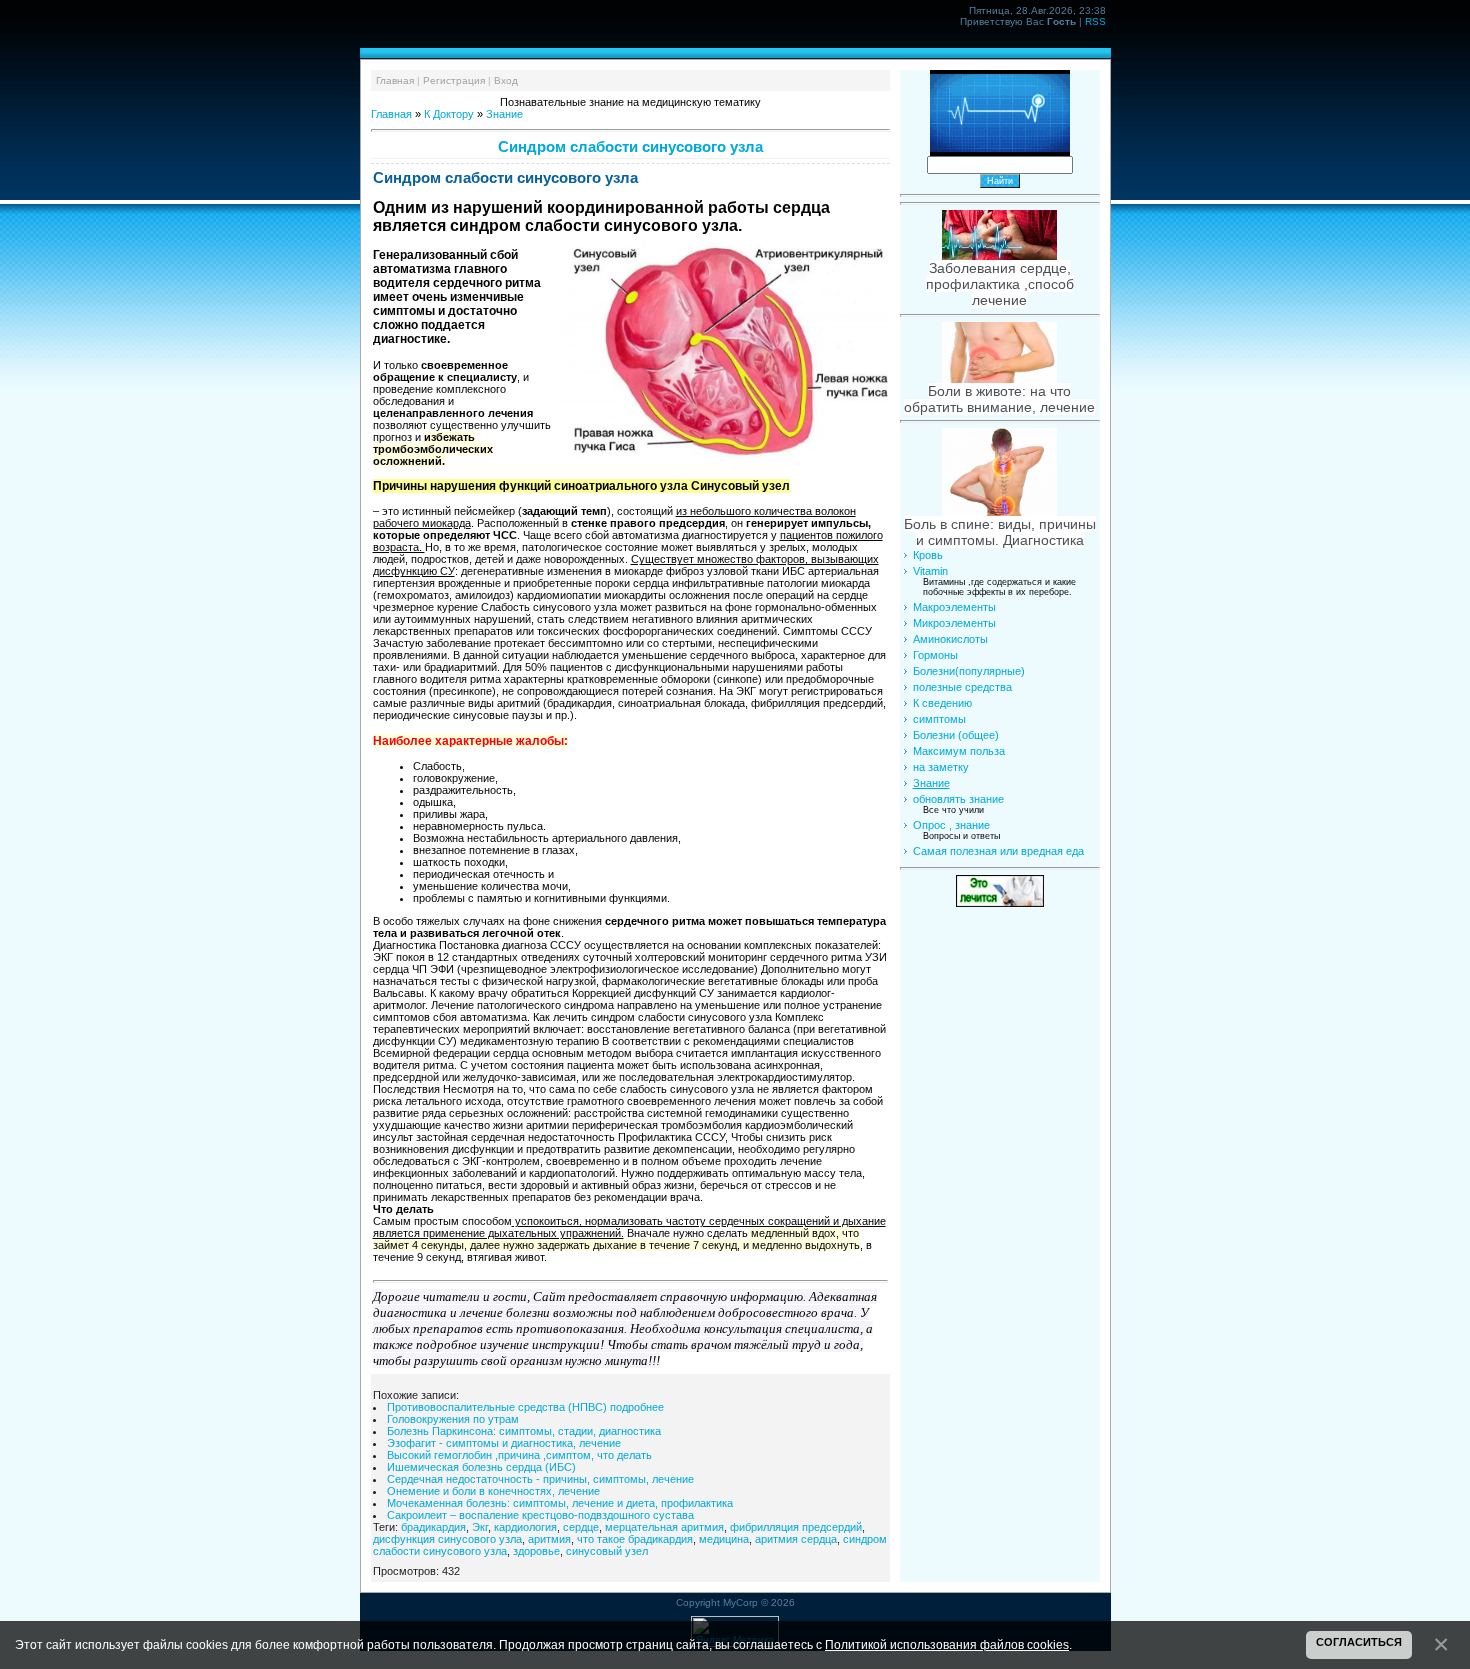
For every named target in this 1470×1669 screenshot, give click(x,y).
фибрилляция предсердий (796, 1527)
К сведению (942, 703)
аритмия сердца (796, 1539)
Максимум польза (959, 751)
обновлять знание (958, 799)
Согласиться (1359, 1642)
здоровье (536, 1551)
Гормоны (935, 655)
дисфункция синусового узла (447, 1539)
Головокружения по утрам (453, 1419)
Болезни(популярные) (969, 671)
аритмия (549, 1539)
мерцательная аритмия (664, 1527)
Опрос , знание (951, 825)
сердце (581, 1527)
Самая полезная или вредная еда (998, 851)
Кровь (928, 555)
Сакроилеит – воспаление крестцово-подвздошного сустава (540, 1515)
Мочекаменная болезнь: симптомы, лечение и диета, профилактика (560, 1503)
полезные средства (962, 687)
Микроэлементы (954, 623)
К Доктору (449, 114)
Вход (506, 80)
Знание (504, 114)
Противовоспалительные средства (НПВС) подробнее (525, 1407)
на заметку (941, 767)
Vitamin (930, 571)
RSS (1095, 21)
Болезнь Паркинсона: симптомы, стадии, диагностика (524, 1431)
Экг (480, 1527)
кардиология (525, 1527)
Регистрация (454, 80)
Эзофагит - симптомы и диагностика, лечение (504, 1443)
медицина (724, 1539)
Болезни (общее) (956, 735)
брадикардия (433, 1527)
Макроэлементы (954, 607)
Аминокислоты (950, 639)
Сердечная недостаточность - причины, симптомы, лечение (540, 1479)
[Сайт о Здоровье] (1000, 903)
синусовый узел (607, 1551)
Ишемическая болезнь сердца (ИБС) (481, 1467)
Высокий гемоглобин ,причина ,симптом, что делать (519, 1455)
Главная (395, 80)
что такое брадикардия (635, 1539)
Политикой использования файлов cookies (947, 1644)
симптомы (939, 719)
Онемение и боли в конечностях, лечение (493, 1491)
